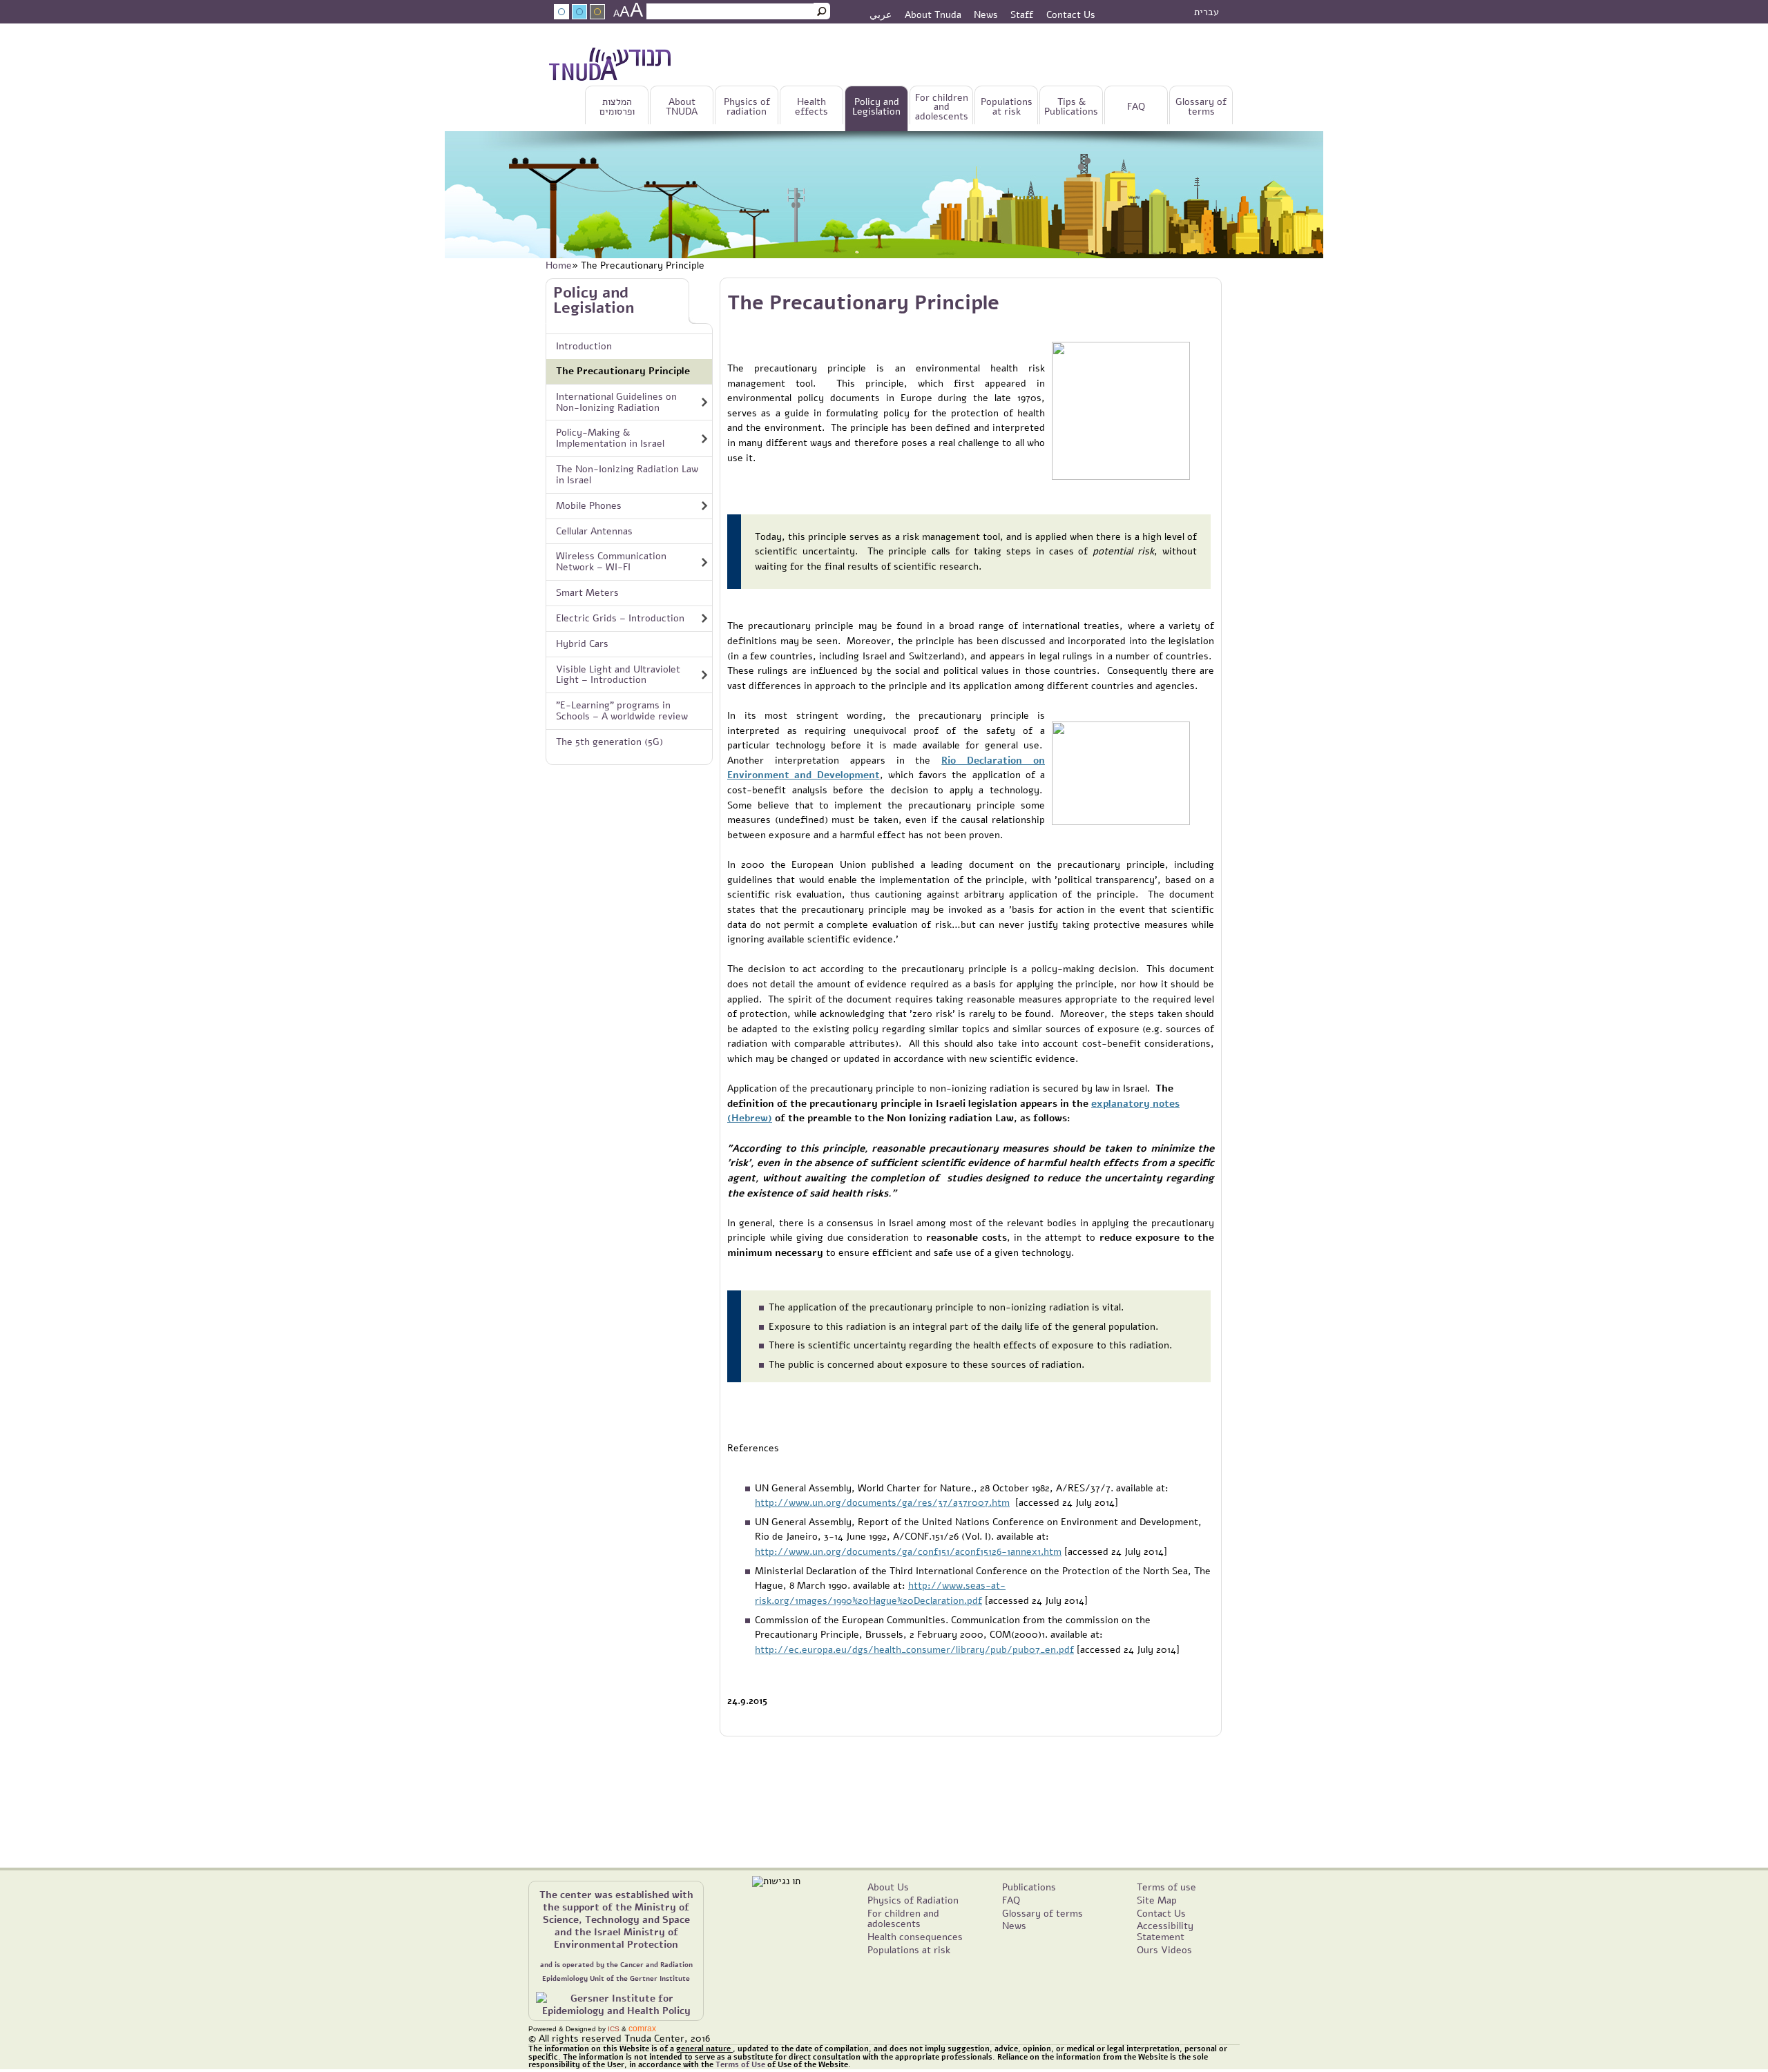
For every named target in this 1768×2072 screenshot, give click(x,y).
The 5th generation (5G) (609, 742)
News (986, 14)
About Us (888, 1887)
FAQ (1136, 107)
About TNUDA (682, 107)
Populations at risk (1007, 107)
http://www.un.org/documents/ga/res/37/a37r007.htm (882, 1502)
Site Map (1157, 1900)
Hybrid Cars (582, 643)
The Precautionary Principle (623, 371)
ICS (614, 2029)
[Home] (610, 67)
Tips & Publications (1071, 107)
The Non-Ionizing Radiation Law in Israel (627, 474)
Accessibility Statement (1165, 1931)
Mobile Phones (589, 505)
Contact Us (1071, 14)
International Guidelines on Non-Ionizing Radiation (616, 402)
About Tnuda (933, 14)
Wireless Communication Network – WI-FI (611, 561)
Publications (1029, 1887)
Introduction (584, 346)
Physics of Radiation (913, 1900)
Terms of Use (740, 2065)
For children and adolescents (942, 107)
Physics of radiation (747, 107)
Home (559, 265)
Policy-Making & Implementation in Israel (610, 438)
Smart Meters (587, 592)
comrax (642, 2029)
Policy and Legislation (876, 107)
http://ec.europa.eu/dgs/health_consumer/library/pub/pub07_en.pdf (914, 1649)
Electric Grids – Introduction (620, 618)
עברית (1207, 12)
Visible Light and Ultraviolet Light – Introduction (618, 675)
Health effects (811, 107)
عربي (881, 14)
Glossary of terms (1201, 107)
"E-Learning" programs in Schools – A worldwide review (622, 710)
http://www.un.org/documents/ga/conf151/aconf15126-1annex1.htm (908, 1551)
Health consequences (915, 1937)
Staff (1022, 14)
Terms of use (1166, 1887)
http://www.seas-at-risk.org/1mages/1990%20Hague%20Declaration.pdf (880, 1593)
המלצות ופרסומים (617, 107)
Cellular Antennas (594, 531)
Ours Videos (1164, 1950)
